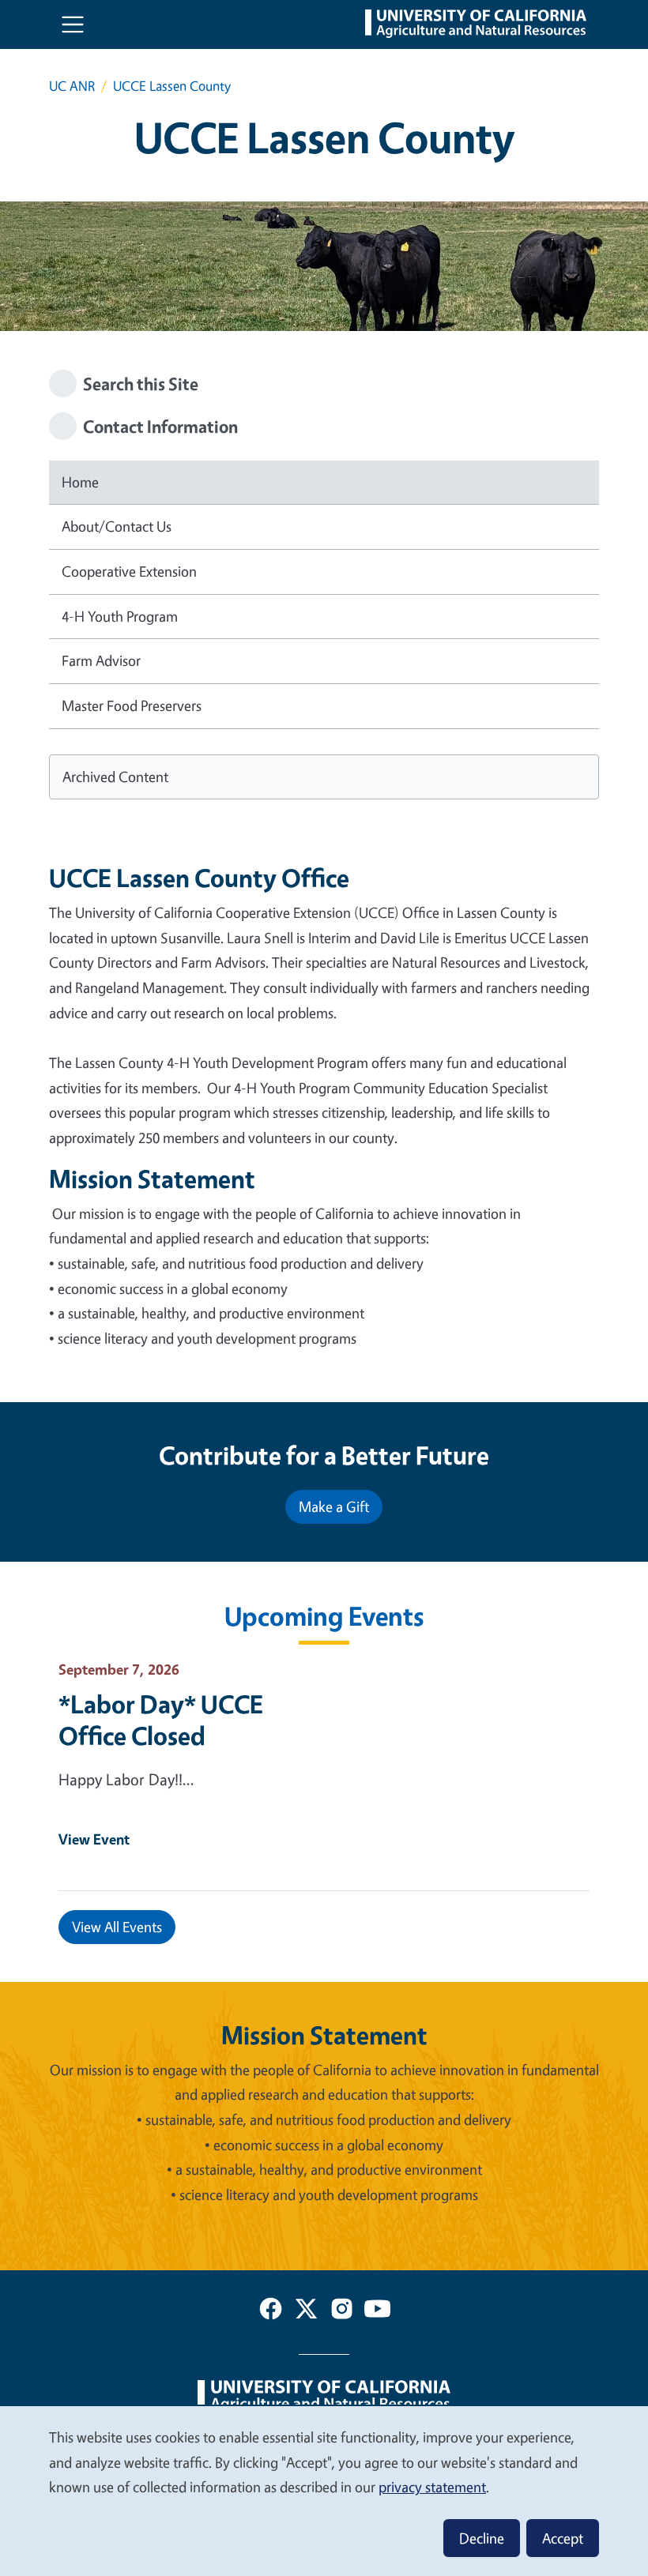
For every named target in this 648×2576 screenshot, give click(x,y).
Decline (482, 2538)
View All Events (117, 1927)
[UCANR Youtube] (377, 2312)
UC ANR (72, 86)
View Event (94, 1839)
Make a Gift (334, 1506)
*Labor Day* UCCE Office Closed (161, 1720)
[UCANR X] (306, 2312)
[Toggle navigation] (73, 24)
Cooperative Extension (129, 571)
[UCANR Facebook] (271, 2312)
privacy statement (432, 2487)
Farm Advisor (101, 660)
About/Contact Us (117, 526)
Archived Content (115, 777)
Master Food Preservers (132, 705)
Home (80, 482)
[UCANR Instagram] (342, 2312)
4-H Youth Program (120, 616)
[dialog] (324, 2490)
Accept (563, 2538)
